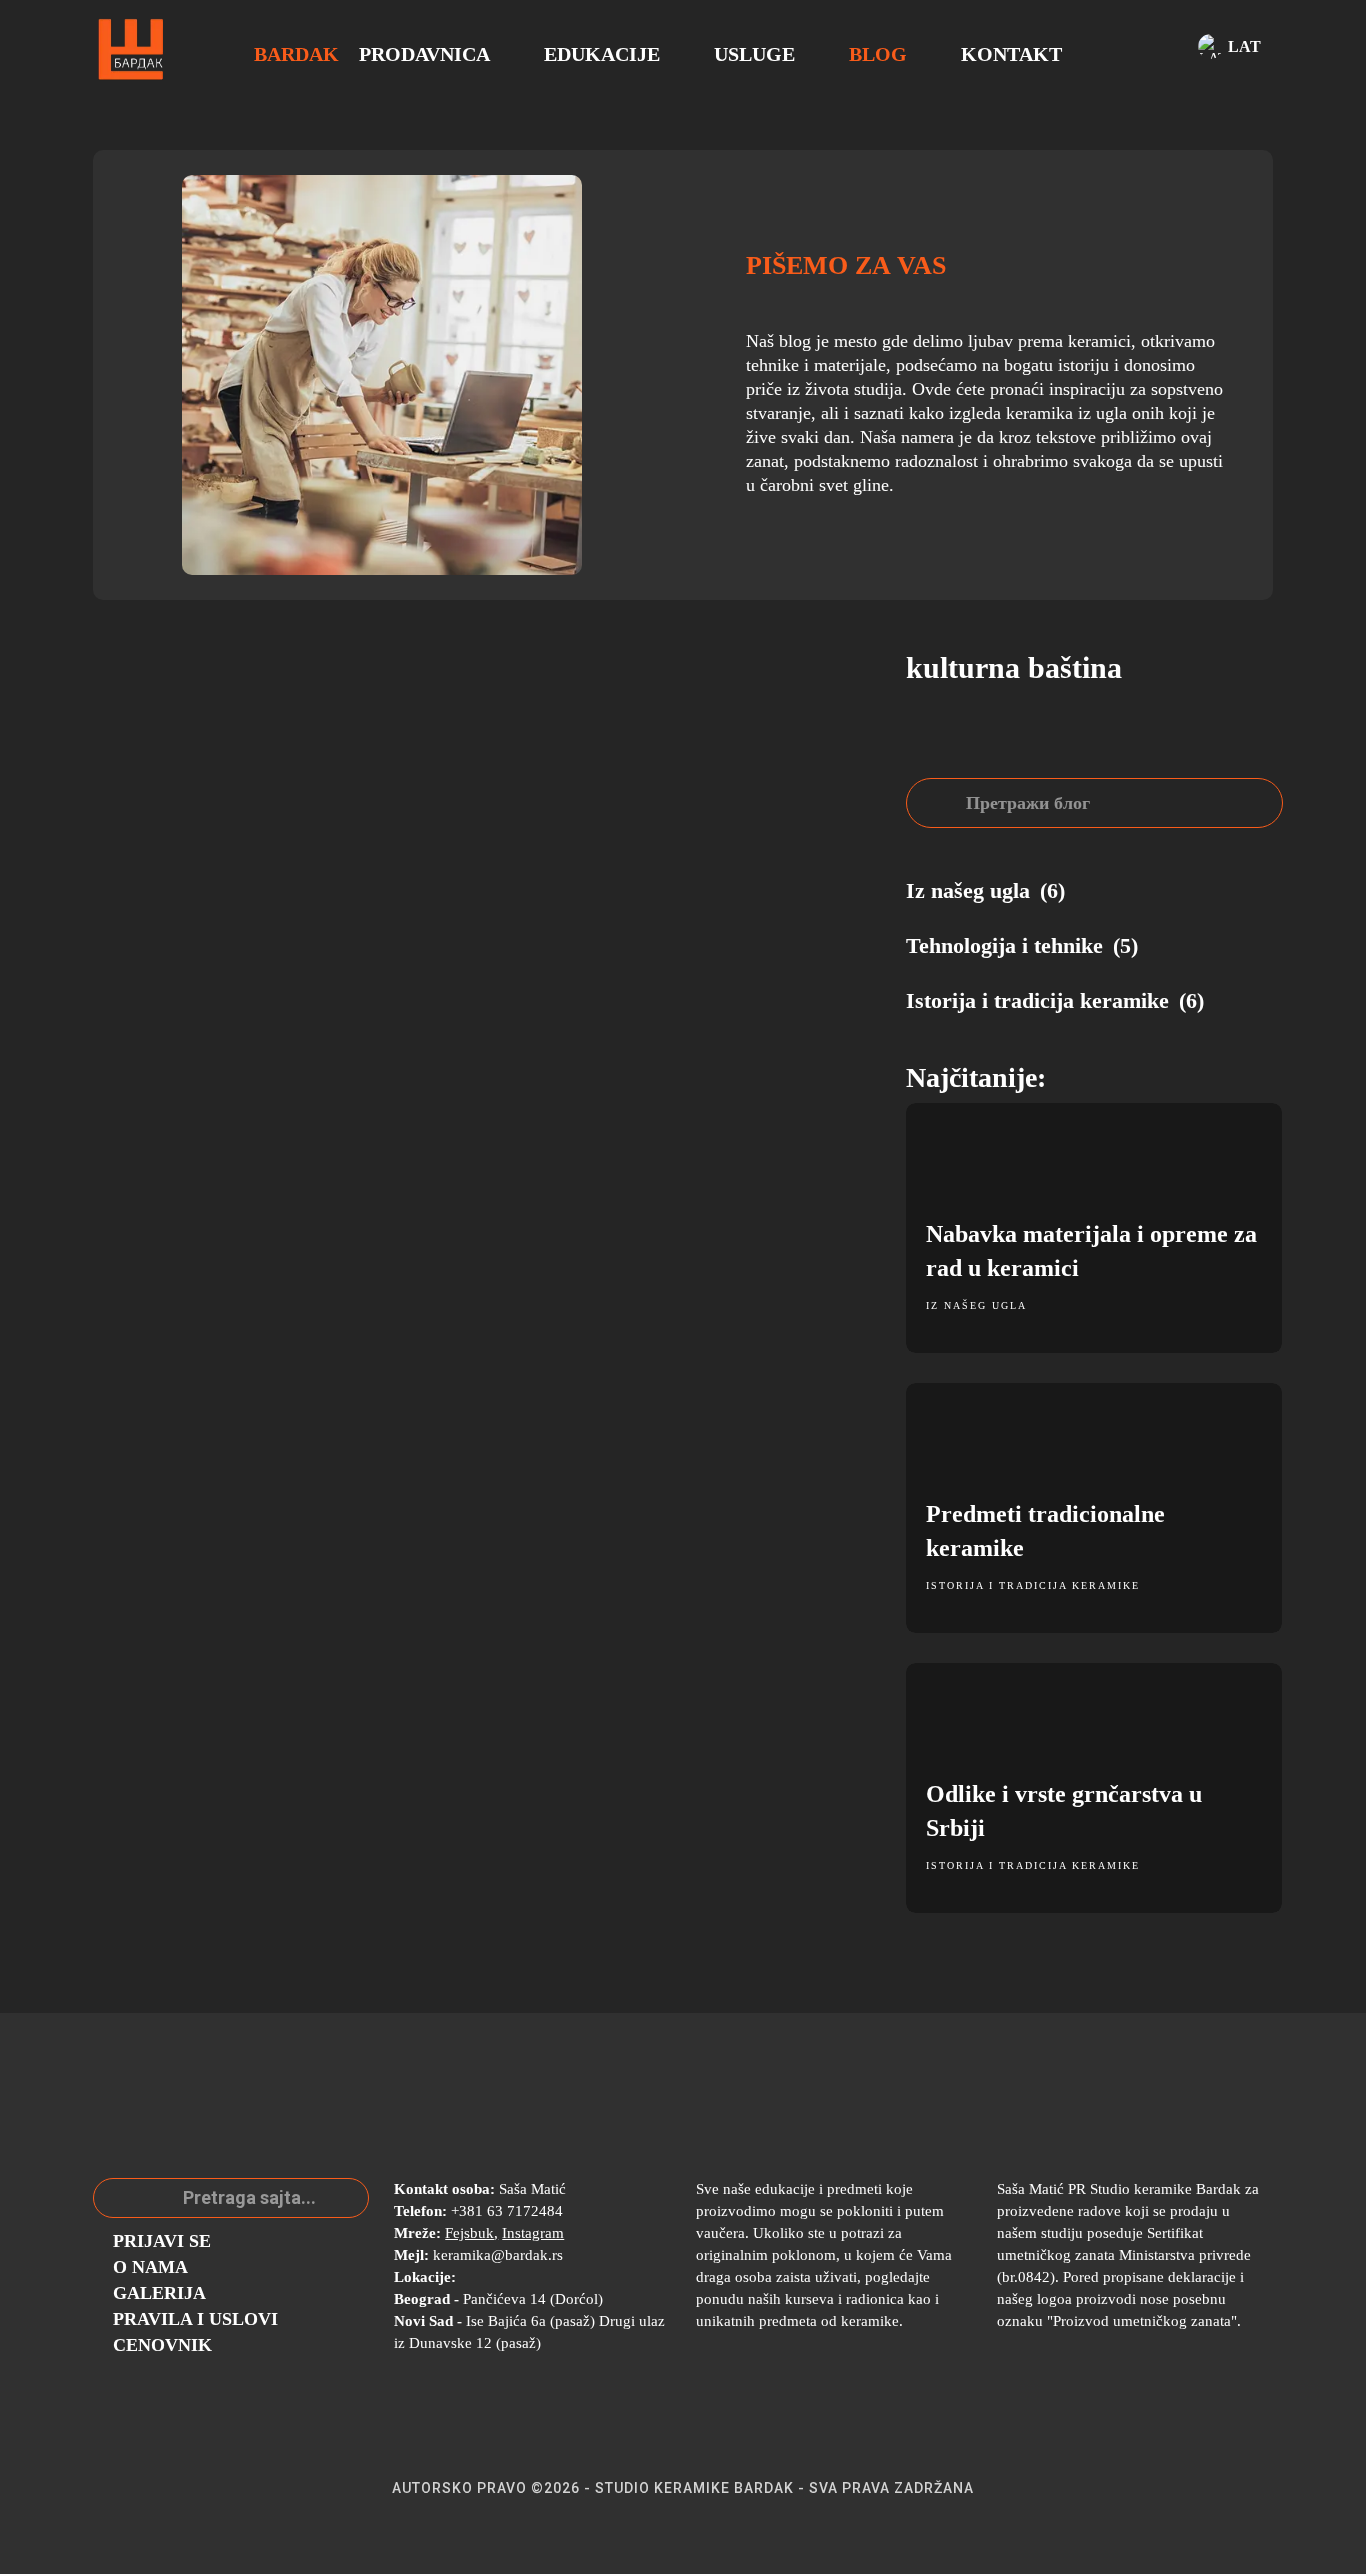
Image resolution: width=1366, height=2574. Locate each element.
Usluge (754, 54)
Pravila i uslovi (195, 2319)
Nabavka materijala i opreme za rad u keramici (1091, 1251)
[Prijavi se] (1161, 50)
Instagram (533, 2233)
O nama (150, 2267)
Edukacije (602, 54)
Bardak (296, 54)
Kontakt (1011, 54)
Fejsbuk (469, 2233)
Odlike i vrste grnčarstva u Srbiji (1064, 1811)
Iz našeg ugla (976, 1305)
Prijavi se (162, 2241)
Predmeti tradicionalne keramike (1045, 1531)
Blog (878, 54)
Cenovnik (162, 2345)
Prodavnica (424, 54)
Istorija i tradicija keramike (1033, 1585)
